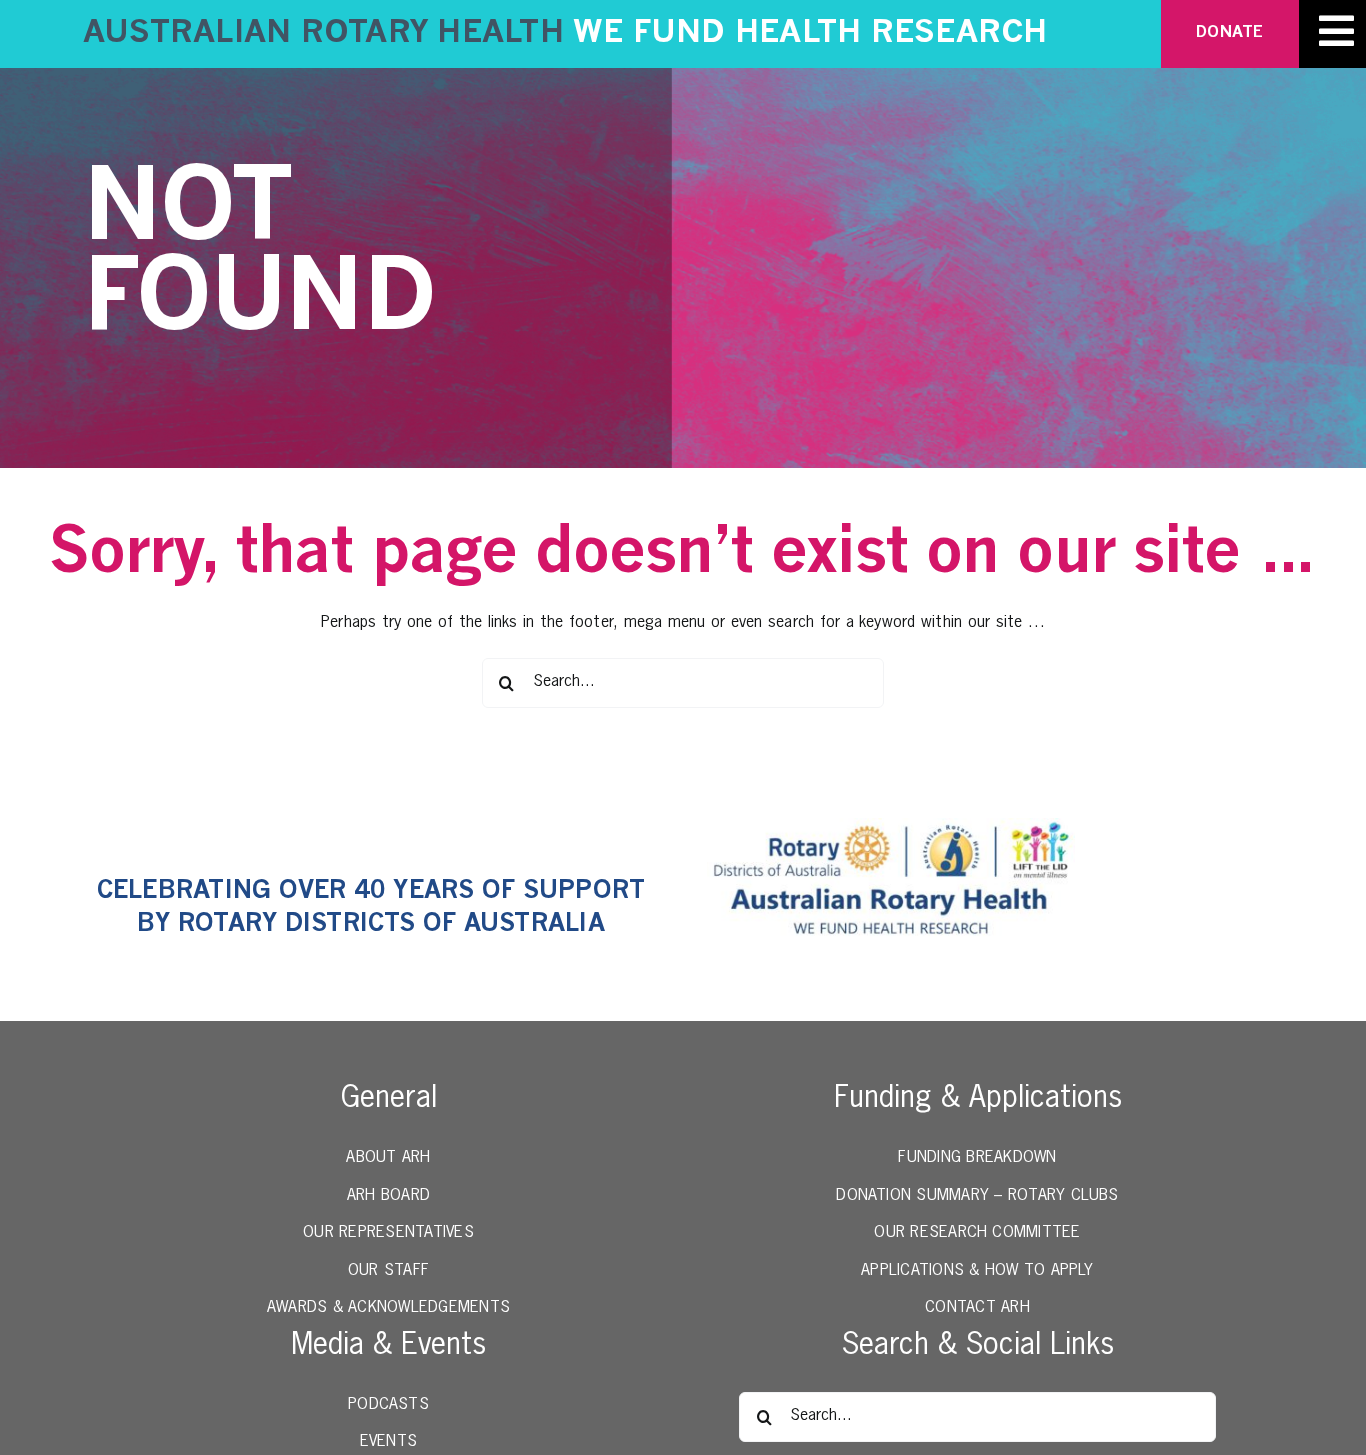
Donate (1229, 33)
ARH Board (388, 1196)
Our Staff (388, 1271)
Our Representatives (388, 1233)
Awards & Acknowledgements (388, 1308)
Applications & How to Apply (977, 1271)
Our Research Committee (977, 1233)
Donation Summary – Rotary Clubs (977, 1196)
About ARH (388, 1158)
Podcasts (388, 1405)
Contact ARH (977, 1308)
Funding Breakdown (977, 1158)
